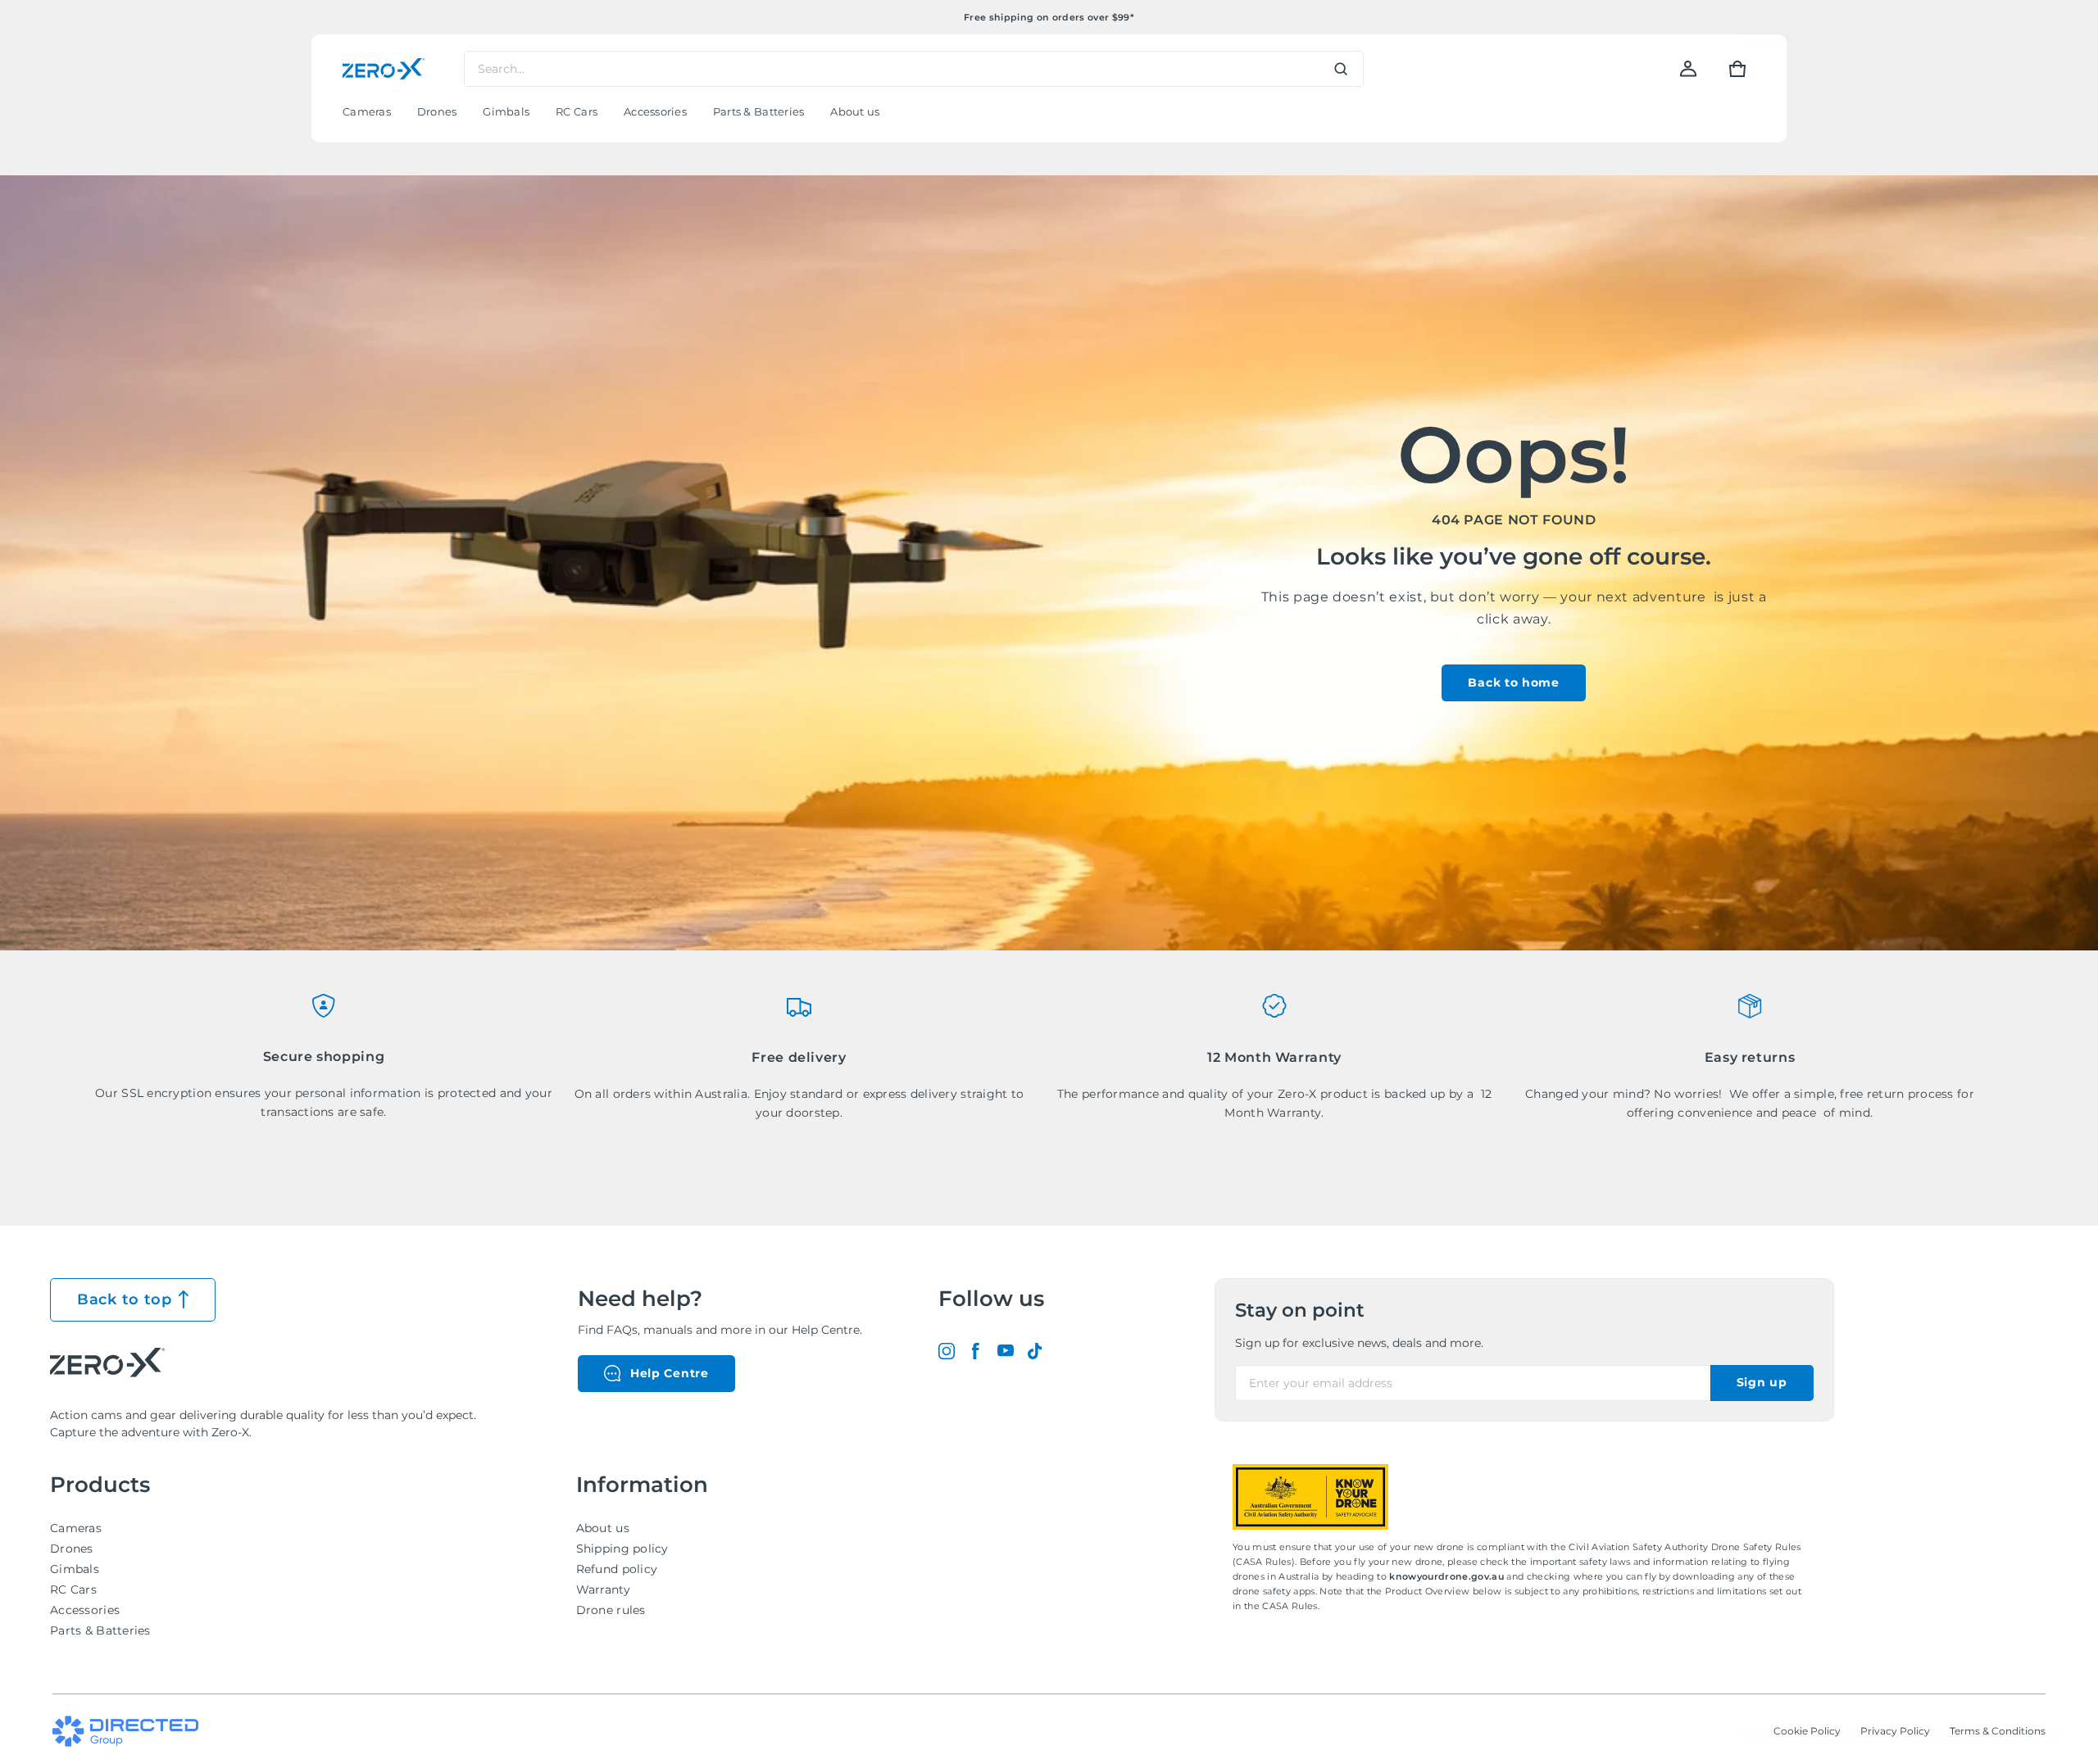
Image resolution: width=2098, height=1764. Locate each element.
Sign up (1762, 1382)
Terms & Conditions (1998, 1731)
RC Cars (73, 1589)
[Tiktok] (1035, 1351)
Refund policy (617, 1569)
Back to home (1513, 682)
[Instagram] (947, 1351)
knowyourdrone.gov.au (1448, 1576)
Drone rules (611, 1610)
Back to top (125, 1299)
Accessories (85, 1610)
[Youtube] (1006, 1351)
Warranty (603, 1589)
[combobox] (914, 69)
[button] (1737, 69)
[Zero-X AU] (384, 69)
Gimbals (75, 1569)
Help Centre (670, 1373)
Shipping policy (622, 1549)
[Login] (1688, 69)
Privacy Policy (1895, 1731)
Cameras (76, 1528)
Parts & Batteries (100, 1630)
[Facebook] (976, 1351)
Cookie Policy (1807, 1731)
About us (603, 1528)
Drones (72, 1549)
